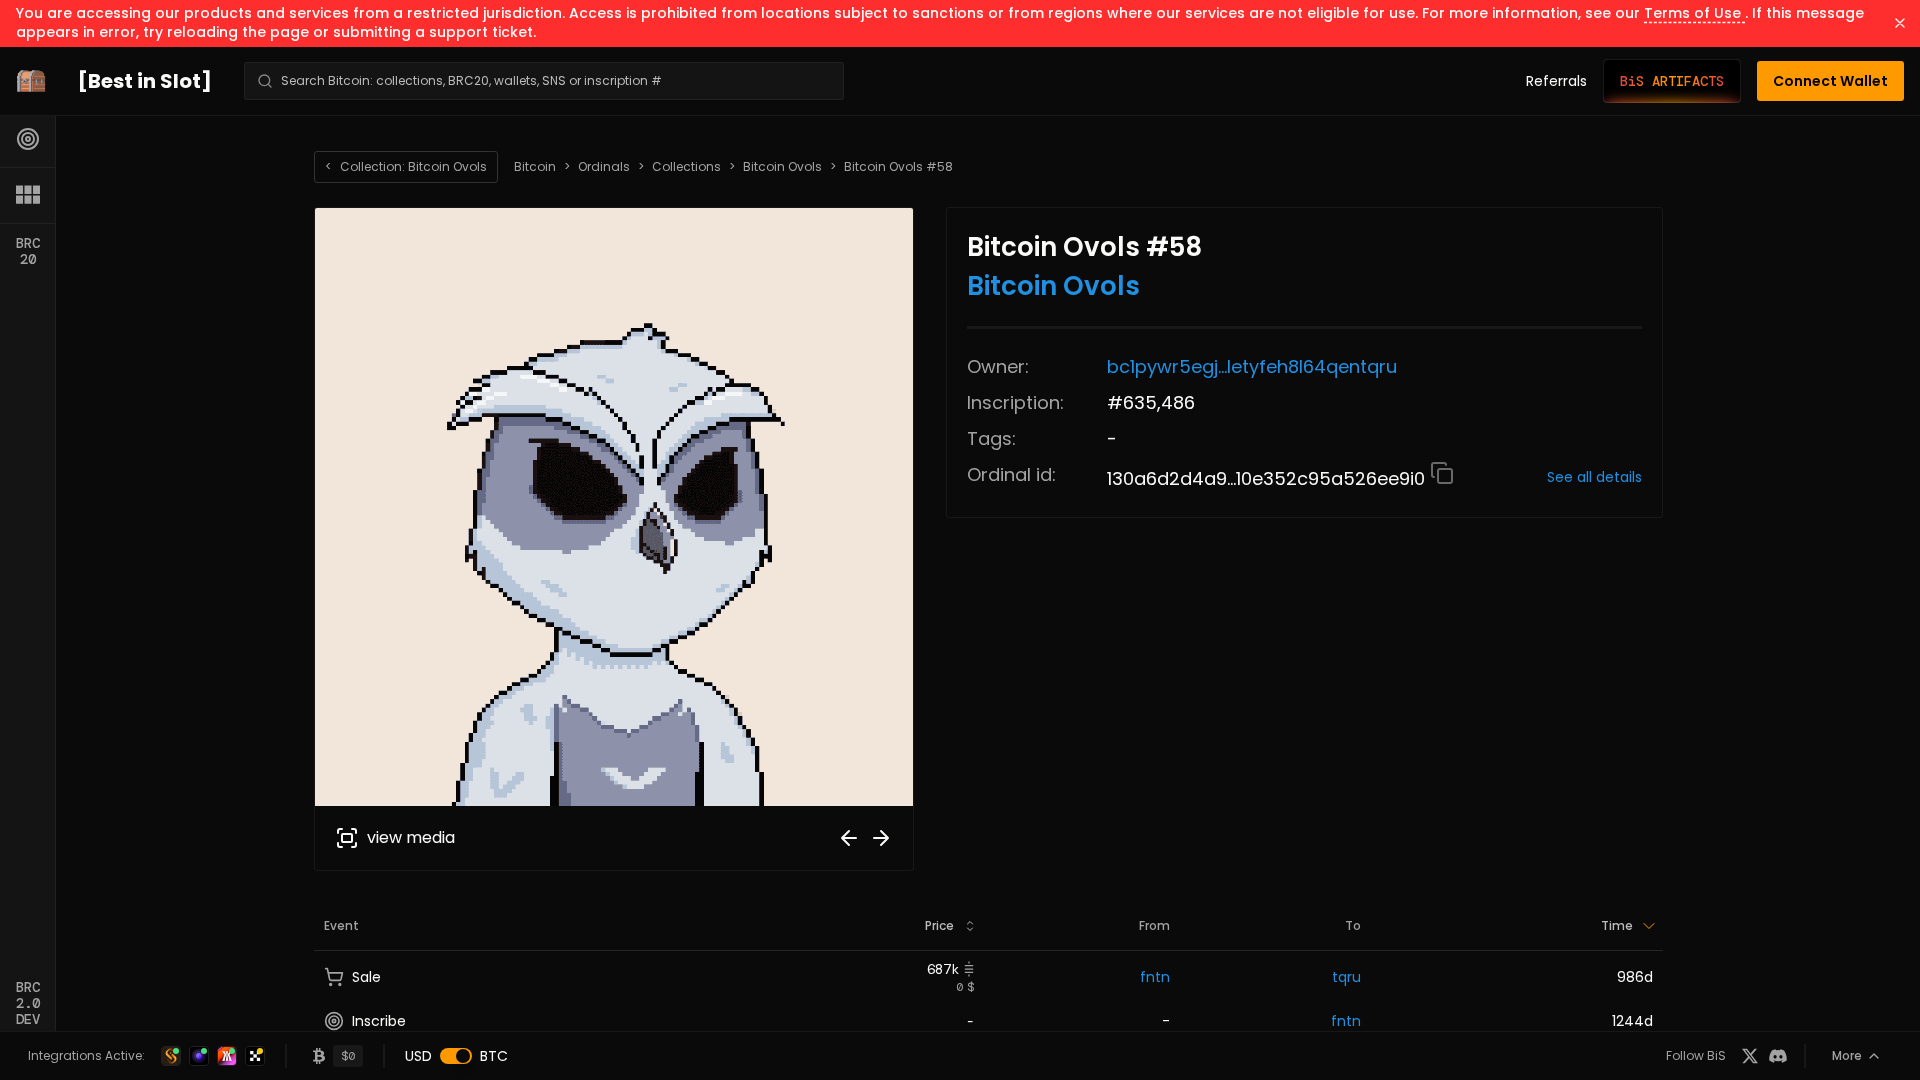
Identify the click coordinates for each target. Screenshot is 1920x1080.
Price (939, 925)
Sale (366, 977)
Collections (686, 167)
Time (1617, 925)
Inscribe (379, 1021)
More (1847, 1055)
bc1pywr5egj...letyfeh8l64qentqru (1252, 366)
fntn (1155, 977)
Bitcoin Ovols (782, 167)
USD (418, 1056)
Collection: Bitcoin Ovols (406, 166)
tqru (1346, 977)
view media (411, 837)
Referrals (1556, 81)
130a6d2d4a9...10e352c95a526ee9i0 (1268, 478)
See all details (1594, 477)
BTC (494, 1056)
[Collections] (28, 195)
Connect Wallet (1830, 81)
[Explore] (28, 139)
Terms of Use (1694, 13)
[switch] (456, 1056)
